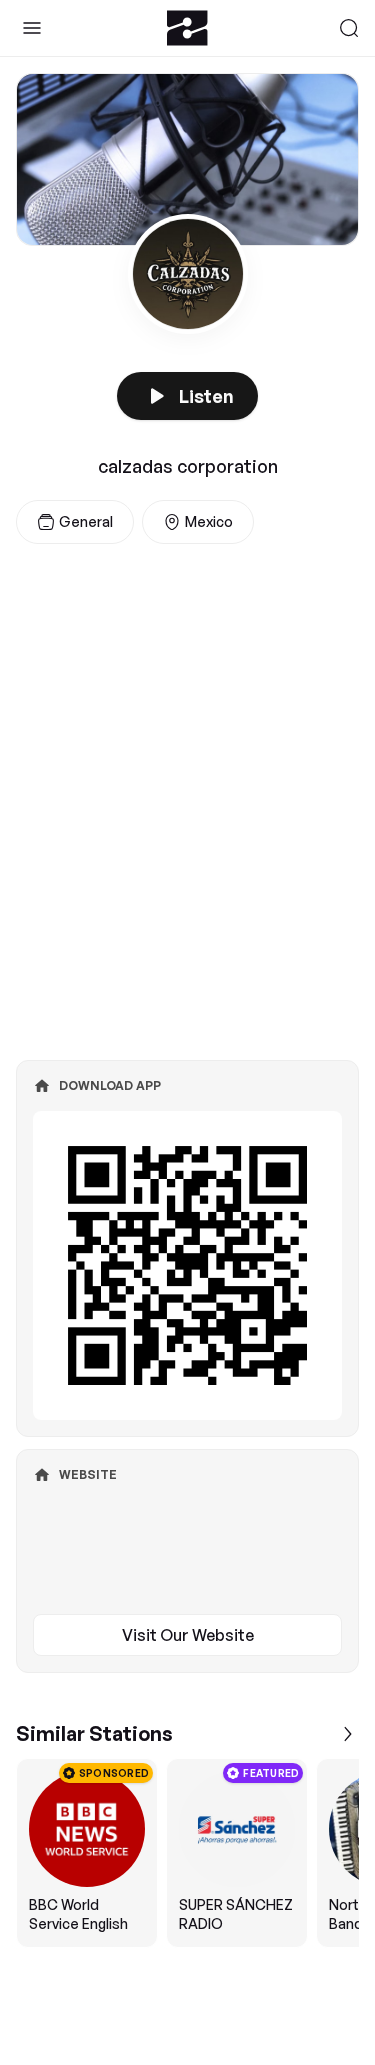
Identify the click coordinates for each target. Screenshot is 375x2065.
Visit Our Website (188, 1635)
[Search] (349, 28)
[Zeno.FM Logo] (187, 28)
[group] (187, 1853)
